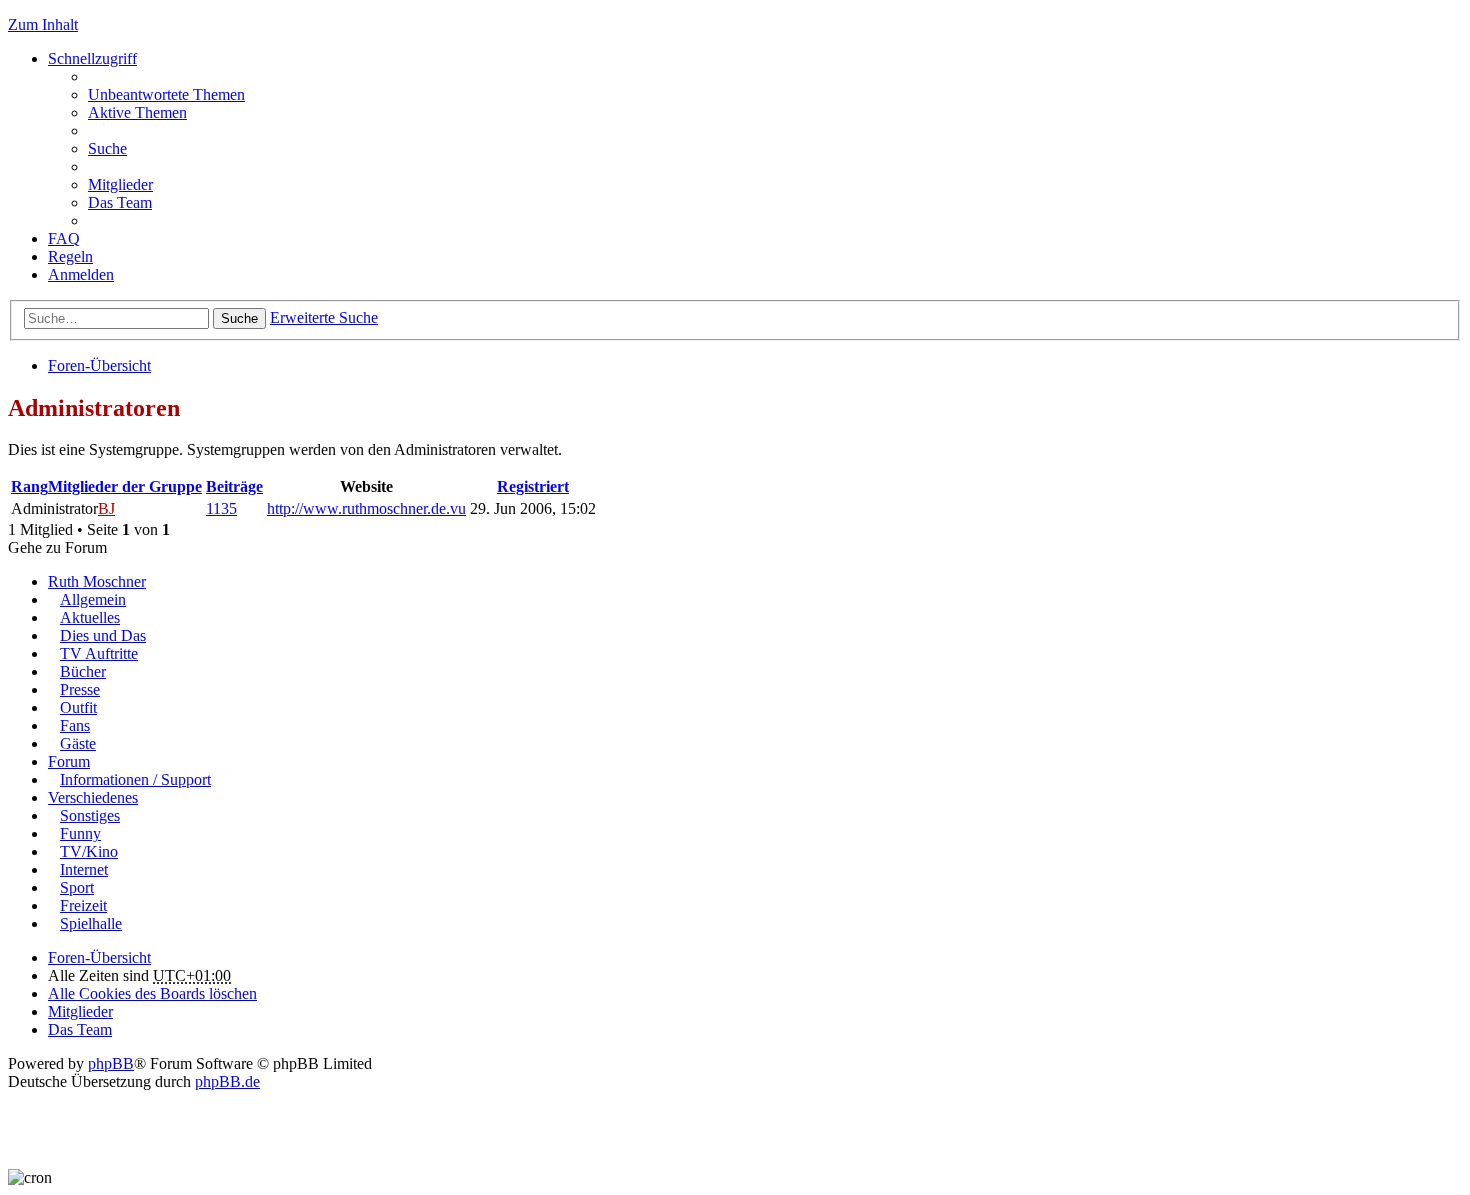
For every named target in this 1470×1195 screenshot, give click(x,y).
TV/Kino (89, 851)
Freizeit (83, 905)
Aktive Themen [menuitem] (137, 112)
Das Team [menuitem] (120, 202)
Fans (75, 725)
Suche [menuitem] (107, 148)
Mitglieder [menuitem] (120, 184)
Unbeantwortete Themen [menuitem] (166, 94)
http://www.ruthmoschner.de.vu (366, 508)
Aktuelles (90, 617)
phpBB (111, 1063)
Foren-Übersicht (99, 365)
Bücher (83, 671)
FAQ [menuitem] (64, 238)
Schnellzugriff (92, 58)
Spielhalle (91, 923)
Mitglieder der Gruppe (125, 486)
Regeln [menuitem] (70, 256)
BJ (106, 508)
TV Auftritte (99, 653)
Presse (80, 689)
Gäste (78, 743)
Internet (84, 869)
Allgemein (93, 599)
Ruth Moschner (97, 581)
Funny (80, 833)
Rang (29, 486)
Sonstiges (90, 815)
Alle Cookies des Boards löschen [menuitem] (152, 993)
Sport (77, 887)
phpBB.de (227, 1081)
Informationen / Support (135, 779)
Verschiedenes (93, 797)
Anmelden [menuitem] (81, 274)
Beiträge (234, 486)
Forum (69, 761)
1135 (221, 508)
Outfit (78, 707)
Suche (239, 318)
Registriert (533, 486)
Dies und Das (103, 635)
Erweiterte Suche (324, 317)
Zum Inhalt (43, 24)
